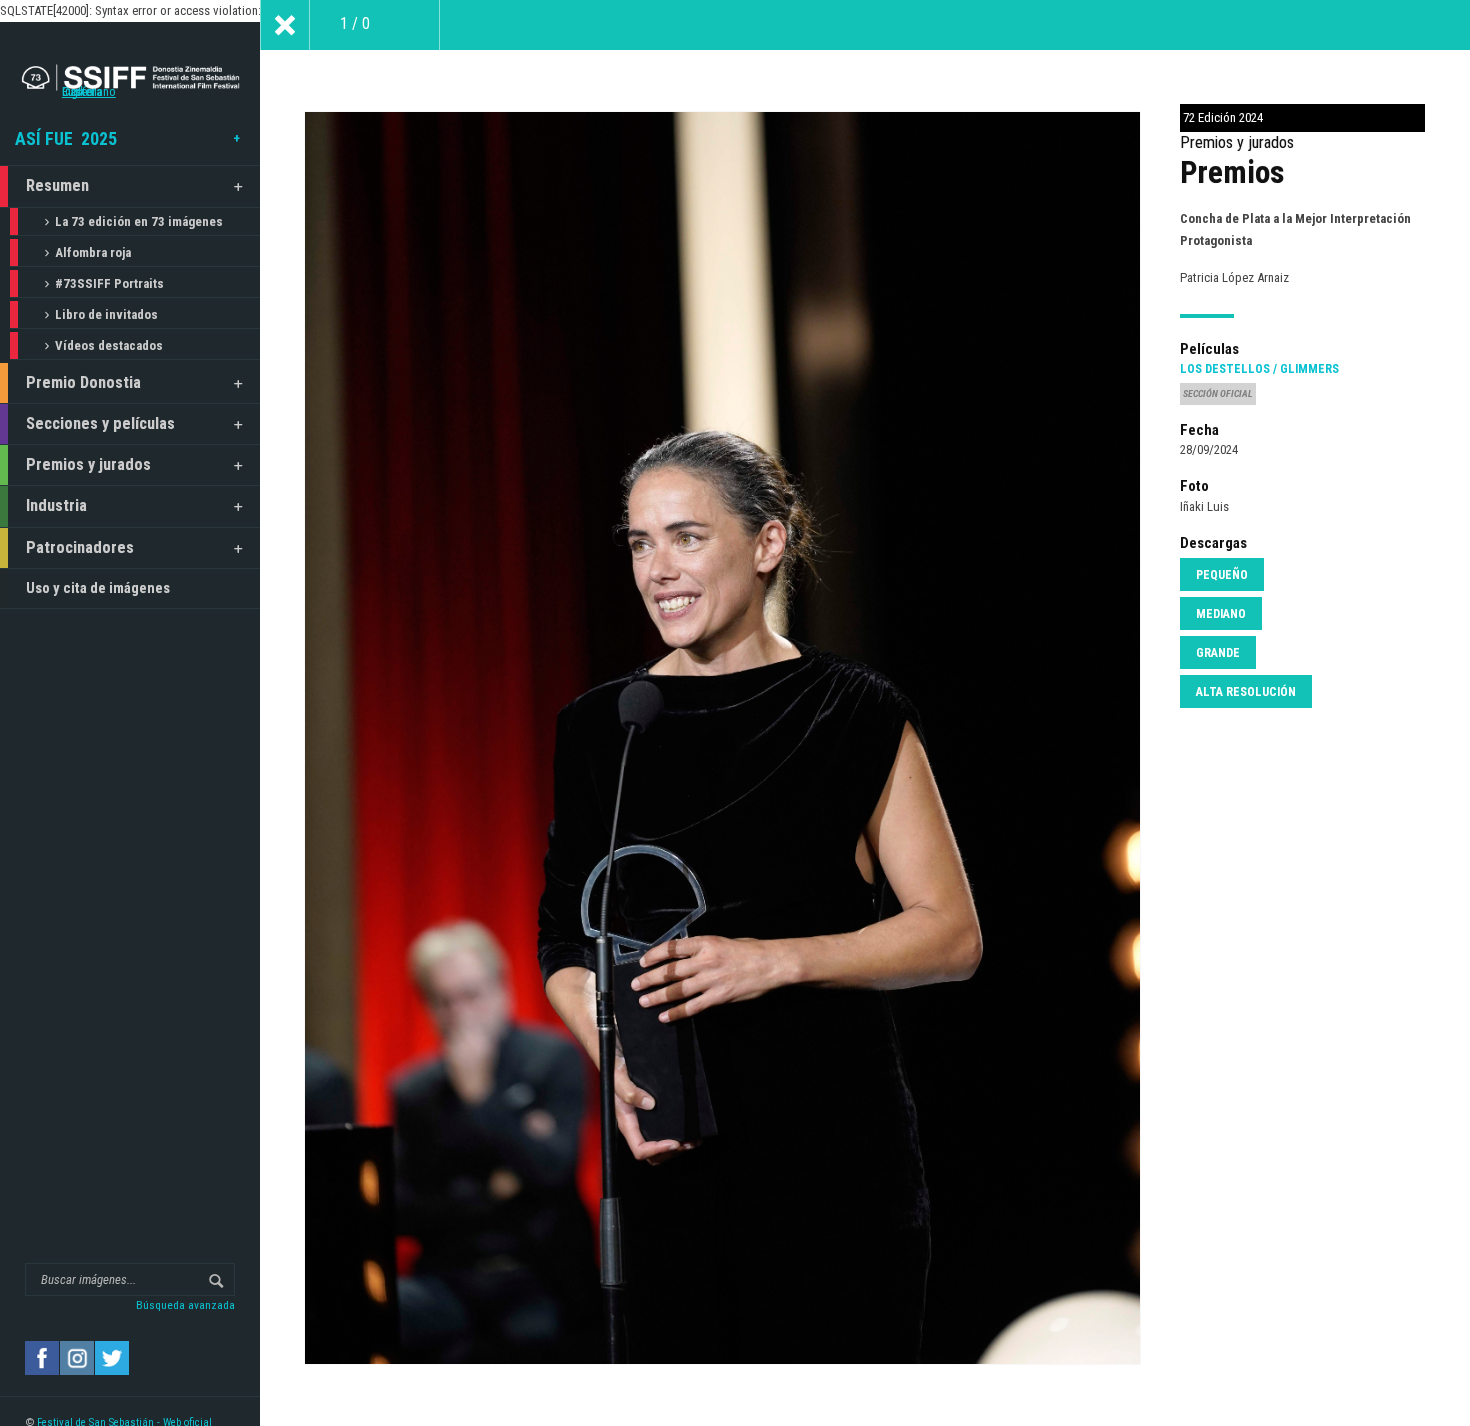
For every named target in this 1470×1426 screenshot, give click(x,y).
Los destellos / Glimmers (1259, 369)
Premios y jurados (88, 464)
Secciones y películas (100, 423)
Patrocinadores (80, 547)
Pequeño (1222, 575)
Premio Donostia (83, 382)
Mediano (1221, 614)
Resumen (57, 185)
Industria (56, 505)
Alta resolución (1246, 692)
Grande (1218, 653)
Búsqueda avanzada (185, 1305)
